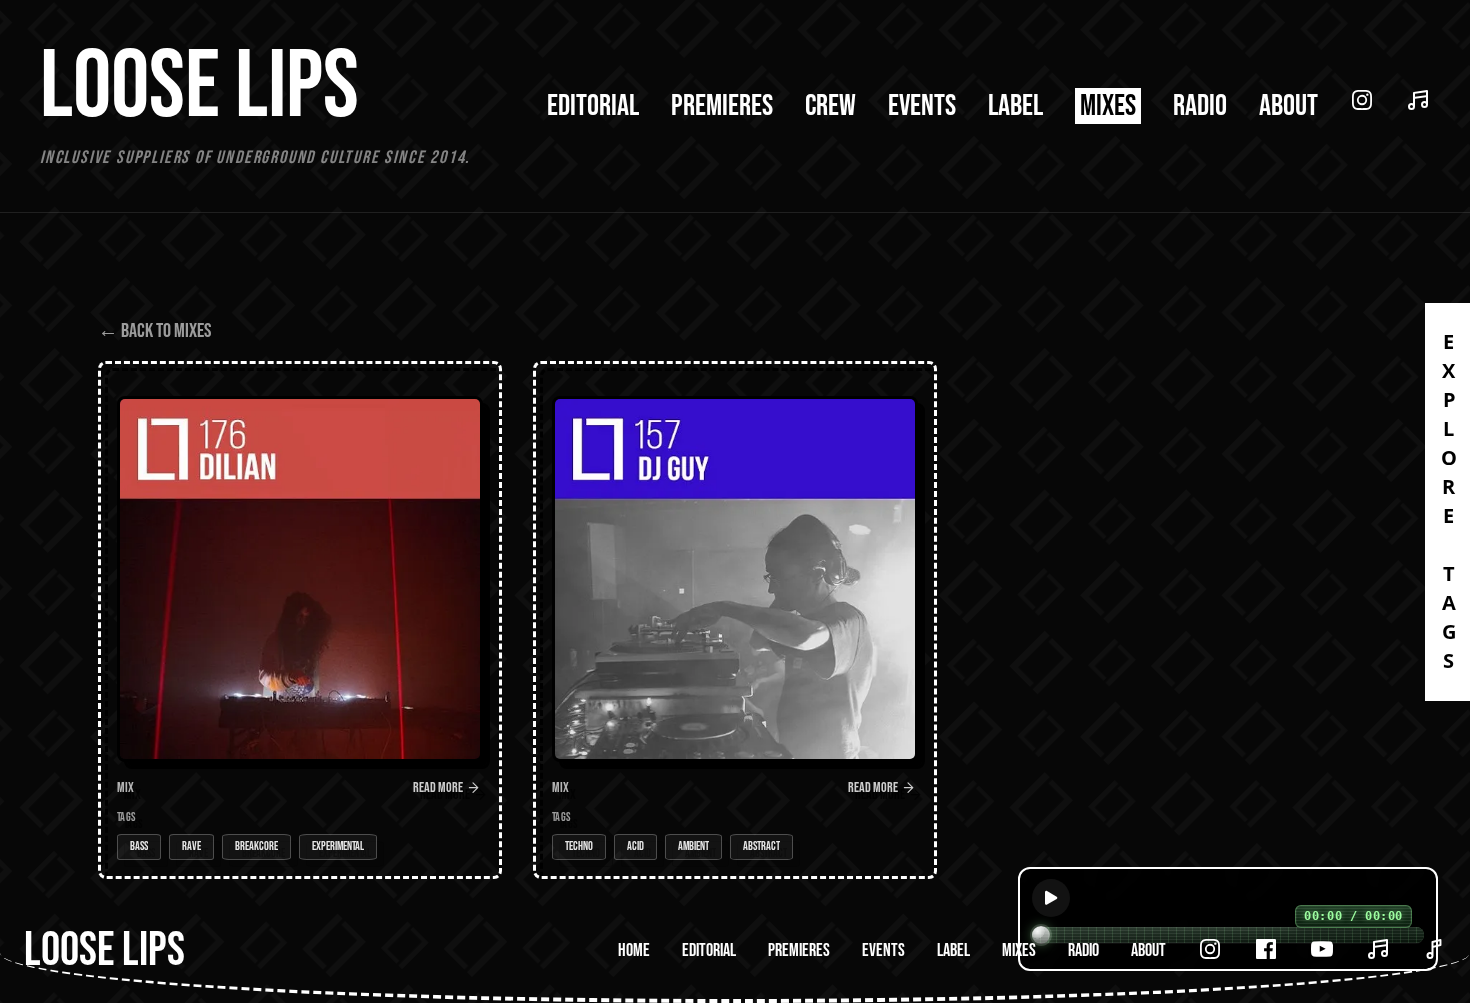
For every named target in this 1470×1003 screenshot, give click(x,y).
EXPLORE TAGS (1448, 502)
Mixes (1108, 106)
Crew (830, 106)
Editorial (593, 106)
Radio (1200, 106)
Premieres (722, 106)
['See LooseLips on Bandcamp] (1434, 949)
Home (634, 950)
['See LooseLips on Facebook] (1266, 949)
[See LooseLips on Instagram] (1362, 100)
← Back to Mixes (154, 331)
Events (922, 106)
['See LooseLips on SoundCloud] (1378, 949)
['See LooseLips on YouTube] (1322, 949)
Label (1015, 106)
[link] (300, 620)
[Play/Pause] (1051, 898)
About (1288, 106)
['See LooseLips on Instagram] (1210, 949)
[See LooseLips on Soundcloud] (1418, 100)
